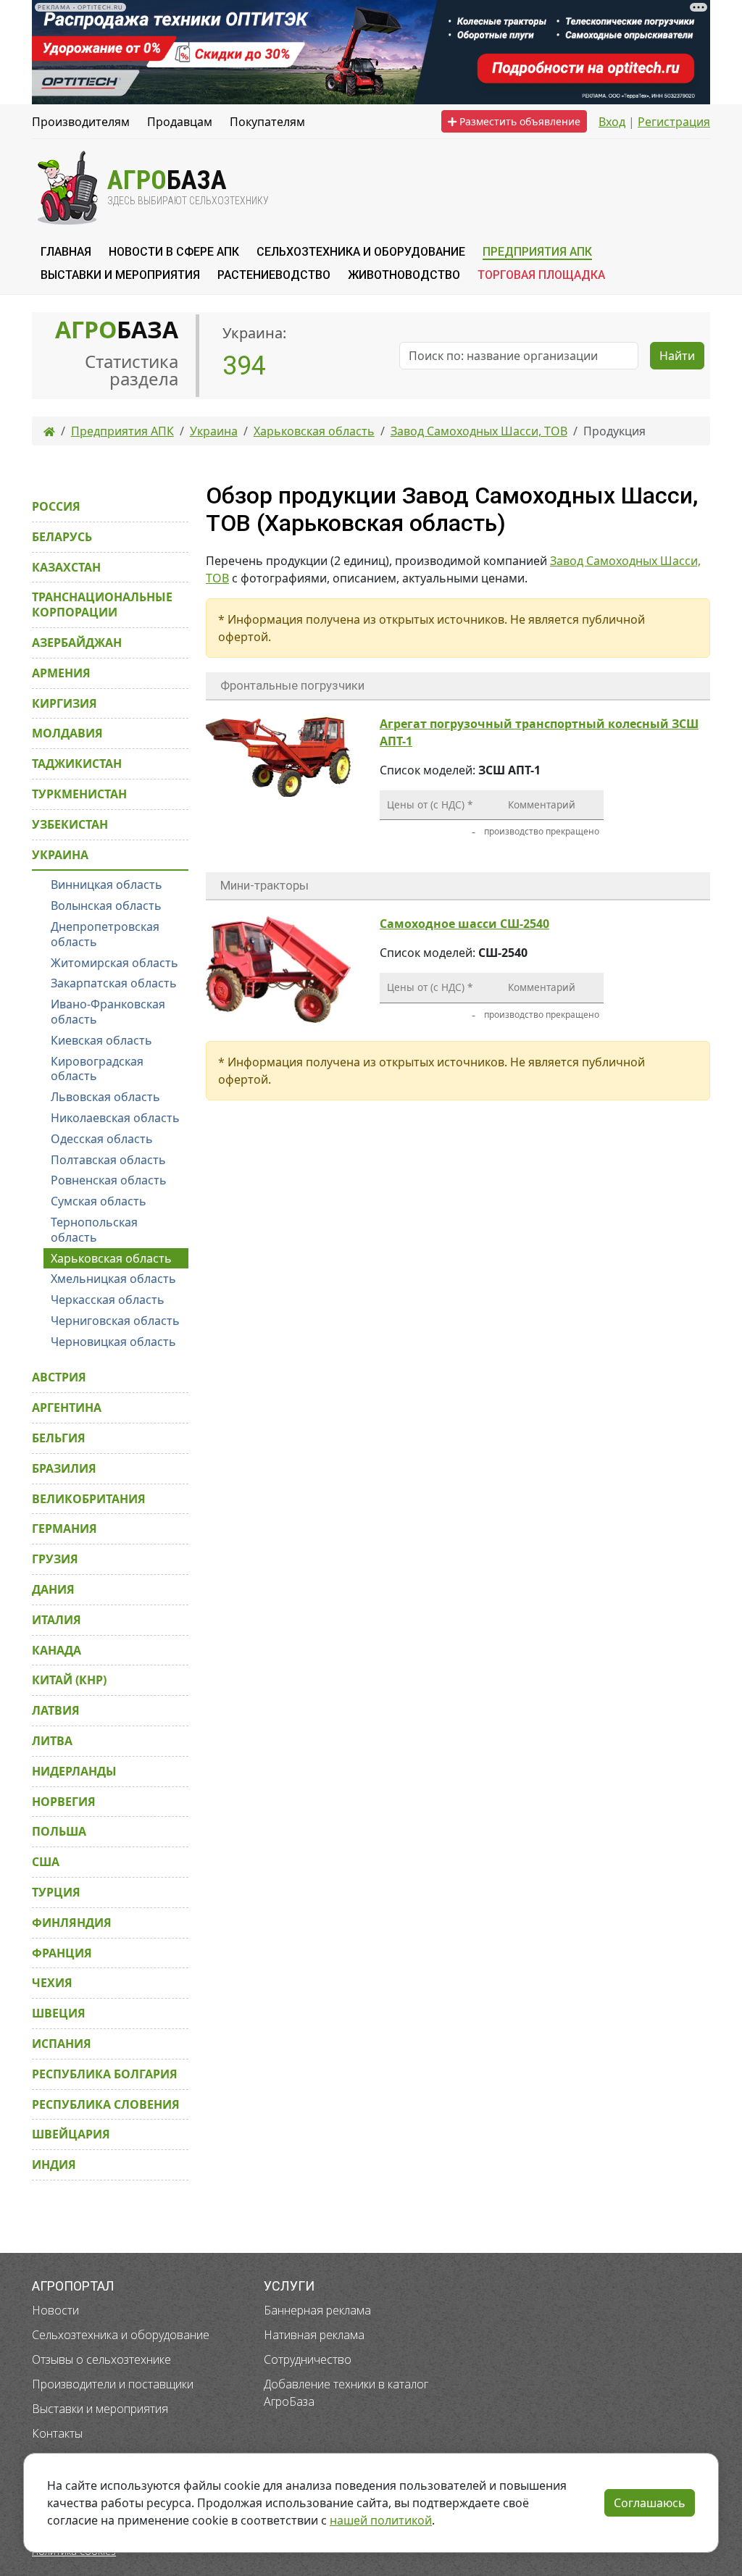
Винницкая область (107, 885)
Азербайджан (77, 643)
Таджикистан (77, 764)
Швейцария (71, 2134)
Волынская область (106, 906)
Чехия (52, 1983)
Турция (56, 1892)
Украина (60, 855)
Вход (612, 122)
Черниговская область (115, 1321)
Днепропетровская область (105, 934)
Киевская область (101, 1040)
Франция (62, 1953)
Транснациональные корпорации (102, 605)
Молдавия (67, 733)
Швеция (59, 2013)
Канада (57, 1650)
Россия (56, 506)
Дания (53, 1589)
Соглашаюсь (650, 2503)
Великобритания (89, 1499)
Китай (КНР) (69, 1680)
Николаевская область (115, 1118)
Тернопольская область (94, 1230)
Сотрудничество (308, 2359)
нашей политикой (381, 2520)
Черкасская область (108, 1300)
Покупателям (267, 122)
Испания (62, 2044)
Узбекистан (70, 824)
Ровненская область (109, 1180)
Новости (55, 2310)
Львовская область (105, 1097)
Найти (677, 356)
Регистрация (674, 122)
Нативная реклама (314, 2335)
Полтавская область (108, 1160)
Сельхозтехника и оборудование (121, 2335)
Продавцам (180, 122)
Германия (64, 1529)
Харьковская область (111, 1258)
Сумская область (99, 1201)
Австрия (59, 1377)
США (46, 1862)
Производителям (81, 122)
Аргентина (67, 1408)
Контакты (57, 2433)
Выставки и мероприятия (100, 2409)
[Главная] (49, 431)
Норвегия (64, 1802)
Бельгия (59, 1438)
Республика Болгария (105, 2074)
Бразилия (64, 1468)
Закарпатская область (114, 983)
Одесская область (102, 1139)
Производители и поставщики (113, 2384)
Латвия (56, 1710)
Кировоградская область (97, 1069)
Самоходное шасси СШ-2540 (464, 924)
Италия (57, 1620)
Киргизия (64, 703)
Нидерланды (74, 1771)
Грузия (55, 1559)
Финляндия (72, 1923)
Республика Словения (106, 2104)
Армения (61, 673)
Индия (54, 2165)
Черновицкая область (113, 1342)
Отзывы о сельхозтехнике (101, 2359)
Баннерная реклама (317, 2310)
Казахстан (66, 567)
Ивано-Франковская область (108, 1012)
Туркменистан (79, 794)
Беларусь (62, 537)
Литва (52, 1741)
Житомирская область (114, 963)
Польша (59, 1831)
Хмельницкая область (113, 1279)
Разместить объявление (518, 121)
